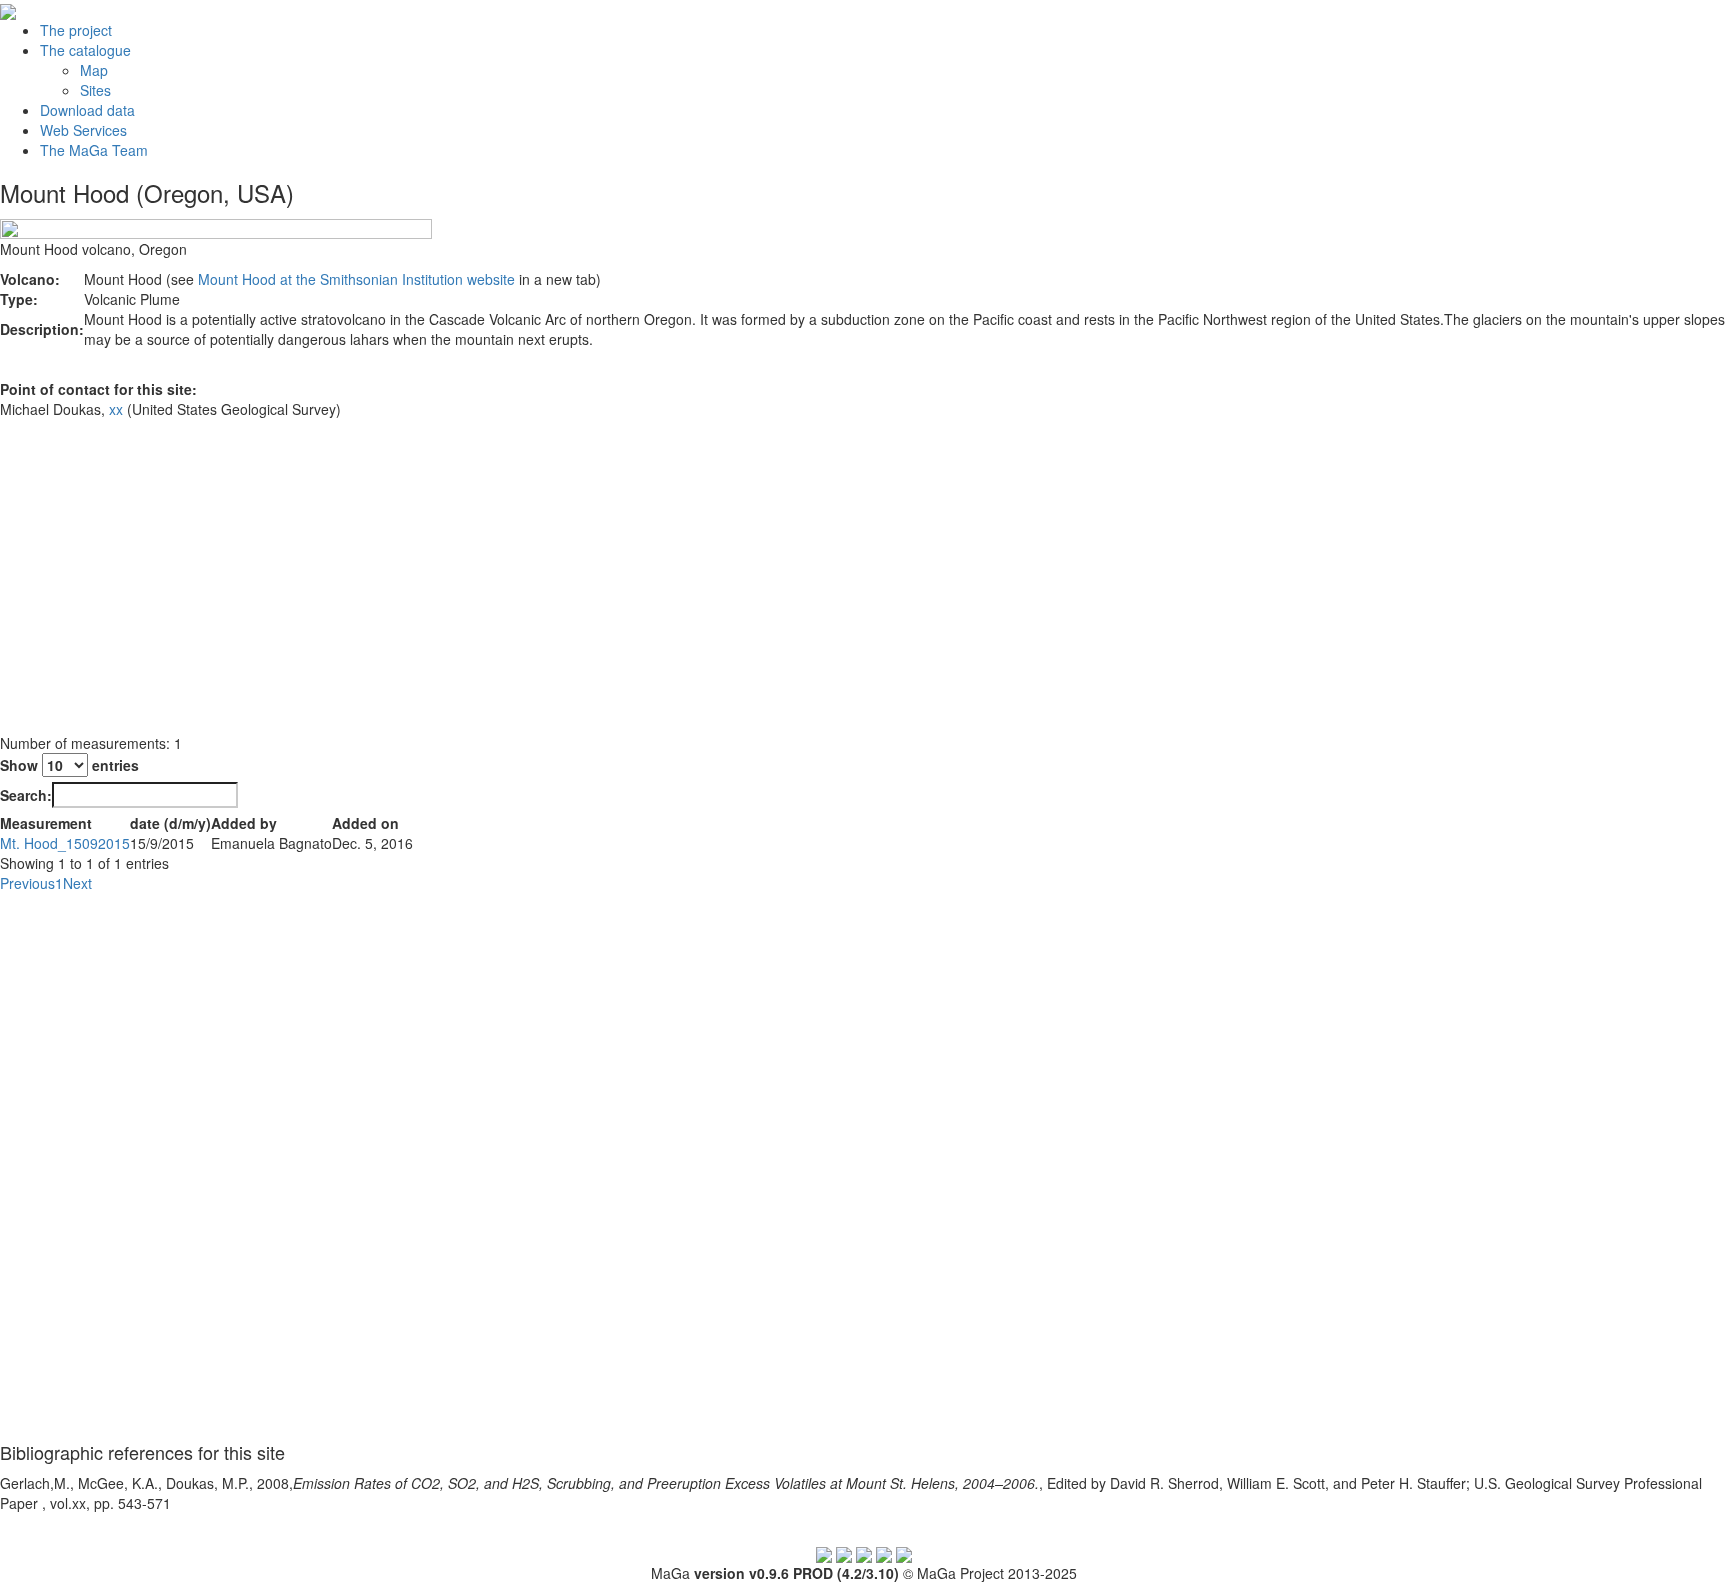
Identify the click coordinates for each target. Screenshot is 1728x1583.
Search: (26, 795)
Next (77, 883)
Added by (244, 823)
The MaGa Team (94, 150)
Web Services (83, 130)
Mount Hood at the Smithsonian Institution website (356, 279)
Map (94, 70)
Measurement (46, 823)
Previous (27, 883)
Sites (95, 90)
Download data (87, 110)
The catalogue (85, 50)
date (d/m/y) (170, 823)
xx (116, 409)
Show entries (69, 765)
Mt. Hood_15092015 (65, 843)
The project (76, 30)
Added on (365, 823)
